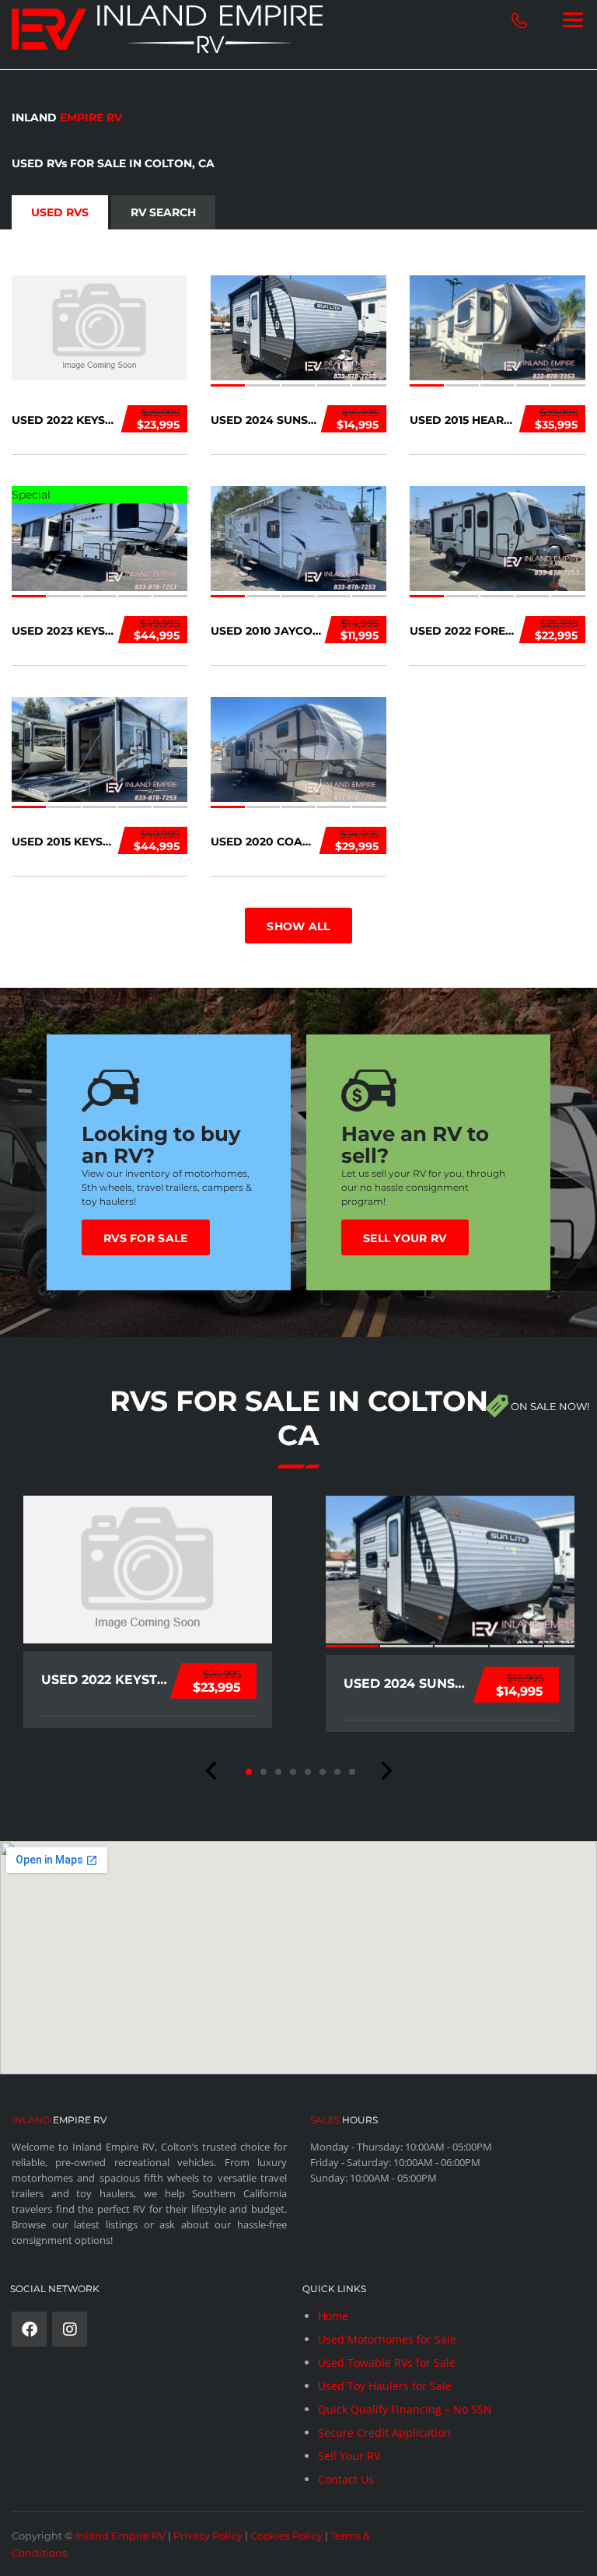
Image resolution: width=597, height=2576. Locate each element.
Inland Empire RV (120, 2536)
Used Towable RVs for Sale (387, 2362)
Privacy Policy (208, 2536)
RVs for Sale (146, 1238)
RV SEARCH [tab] (163, 212)
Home (333, 2316)
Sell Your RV (405, 1238)
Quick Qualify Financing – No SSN (405, 2409)
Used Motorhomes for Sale (387, 2339)
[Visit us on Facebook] (29, 2329)
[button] (212, 1771)
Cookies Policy (286, 2536)
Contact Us (346, 2479)
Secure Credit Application (384, 2432)
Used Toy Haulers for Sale (385, 2386)
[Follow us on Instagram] (70, 2329)
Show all (298, 926)
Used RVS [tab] (60, 212)
